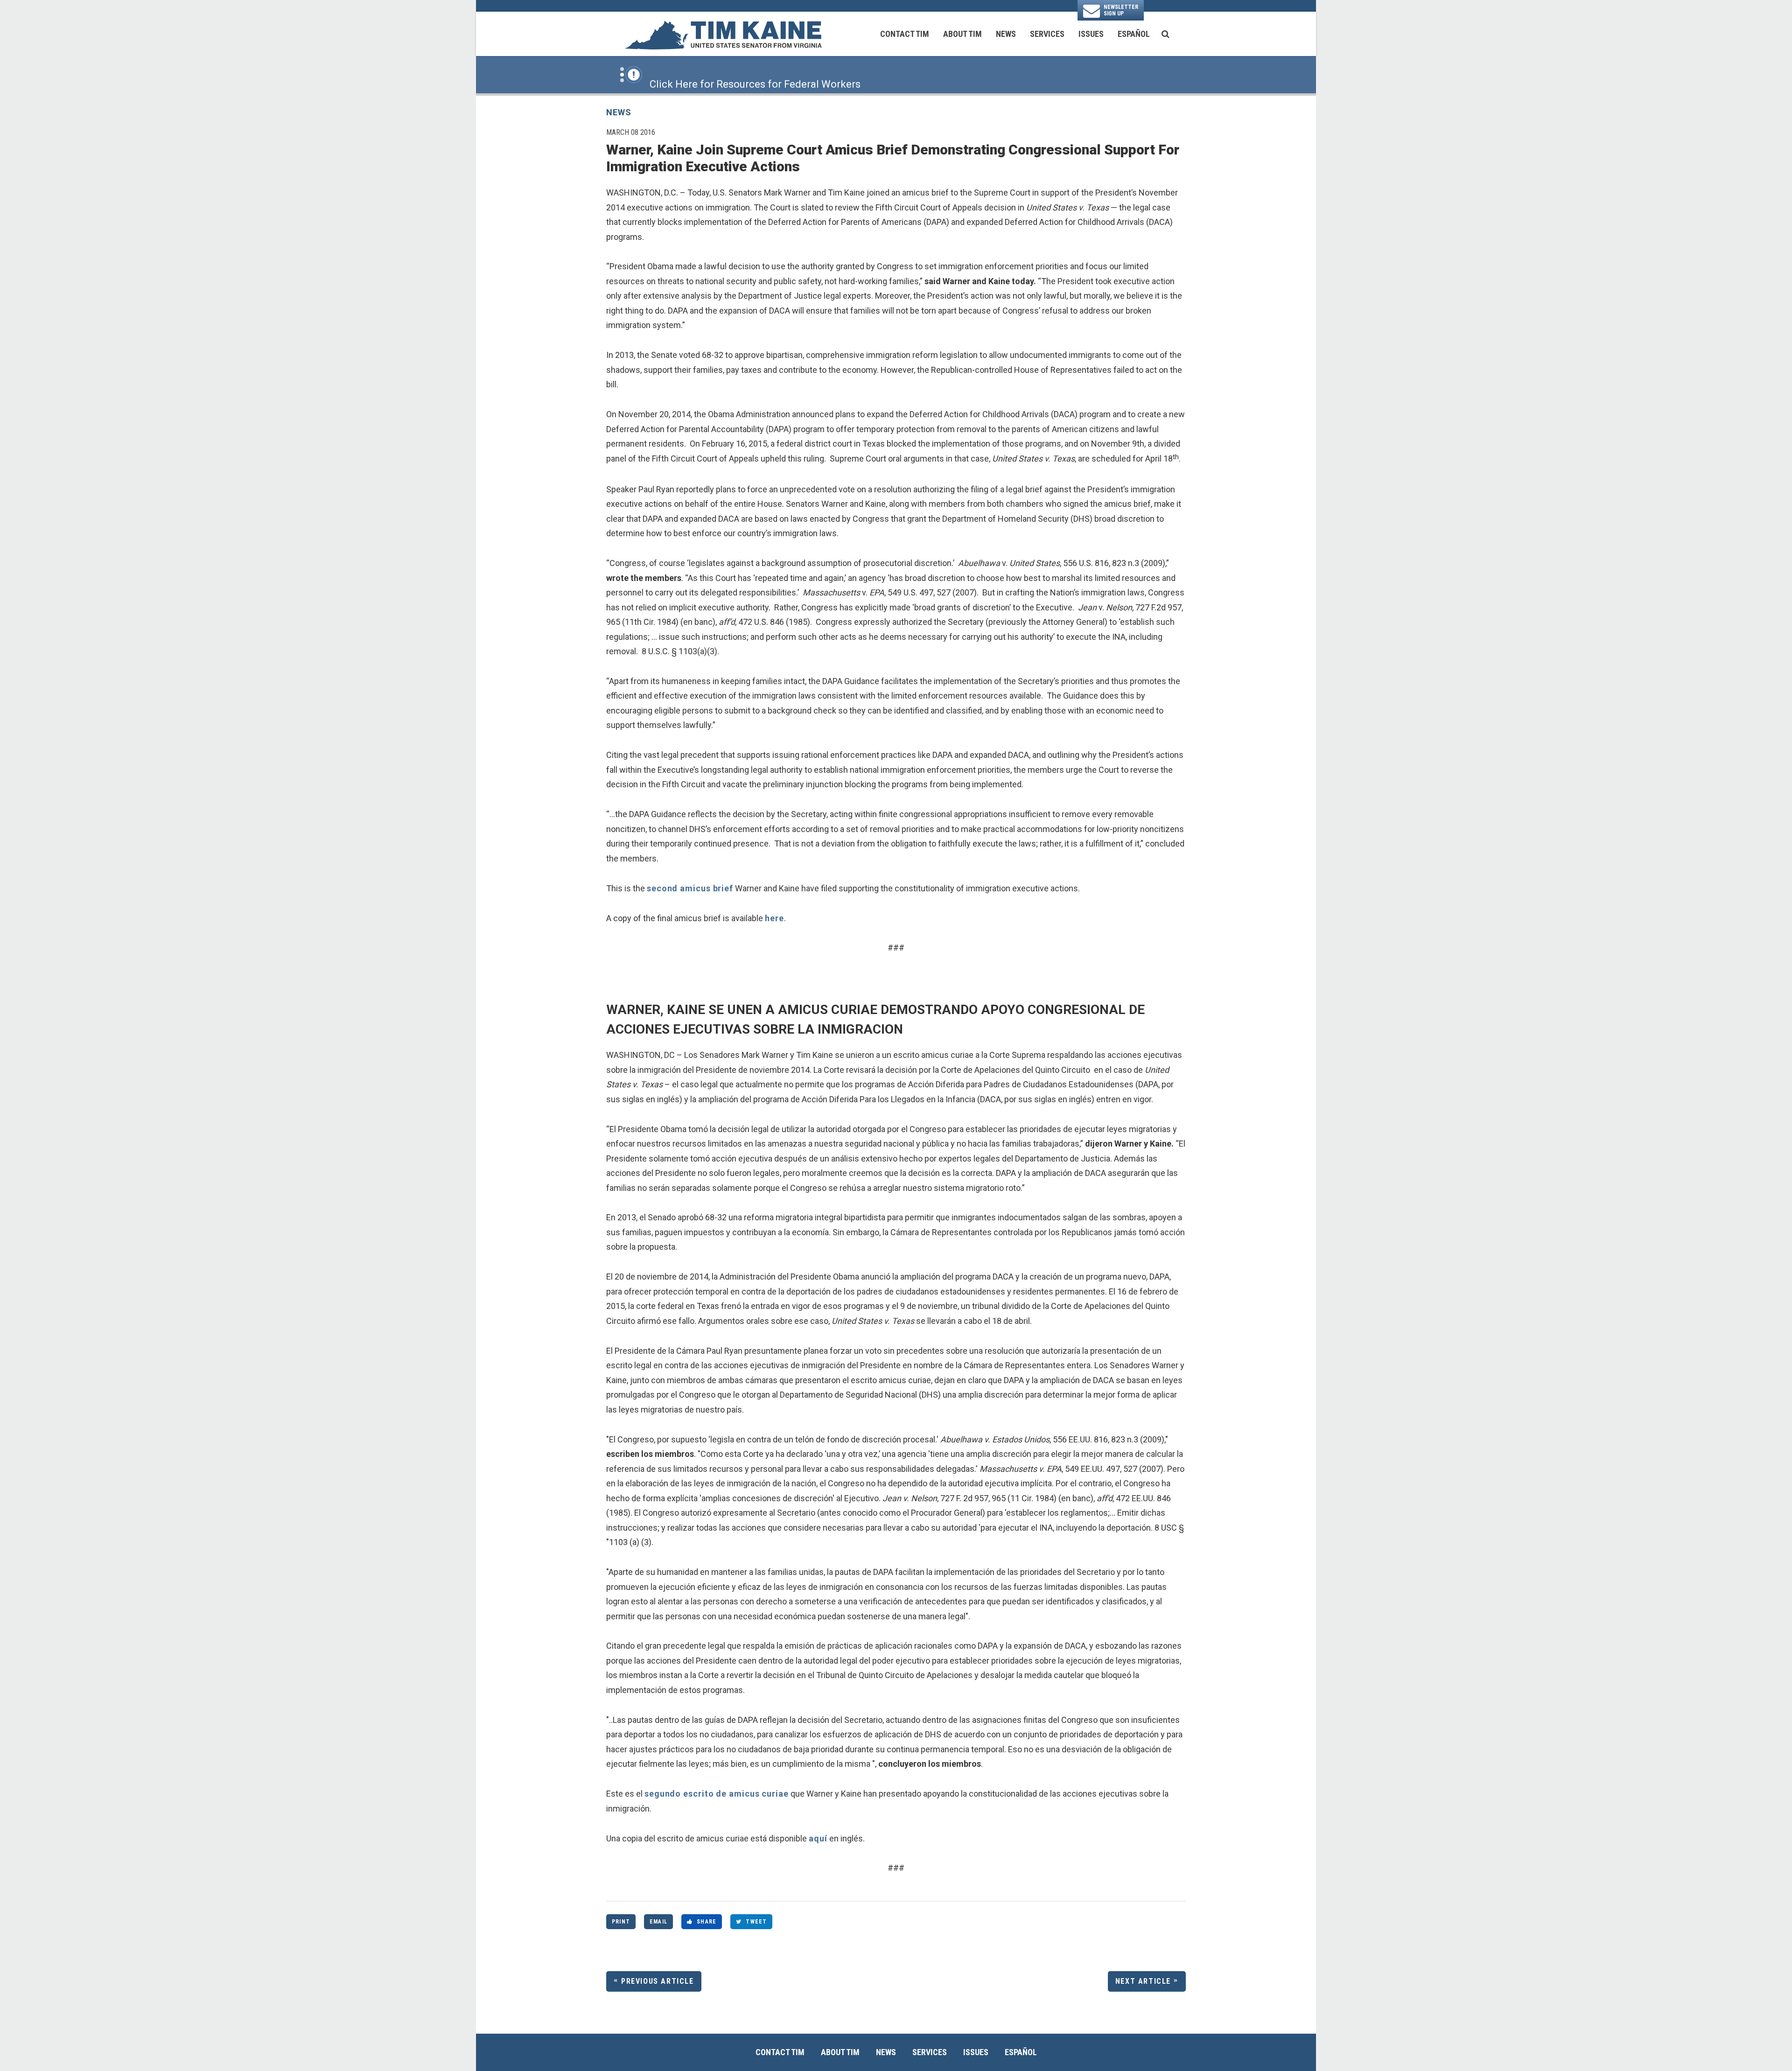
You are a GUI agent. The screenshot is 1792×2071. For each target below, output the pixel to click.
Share (707, 1922)
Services (1047, 34)
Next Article (1143, 1981)
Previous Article (658, 1981)
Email (658, 1922)
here (774, 918)
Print (621, 1922)
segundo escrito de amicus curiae (717, 1794)
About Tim (962, 34)
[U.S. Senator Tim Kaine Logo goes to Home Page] (723, 34)
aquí (818, 1838)
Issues (1091, 34)
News (1006, 34)
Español (1134, 34)
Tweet (756, 1922)
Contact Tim (905, 34)
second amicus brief (690, 888)
